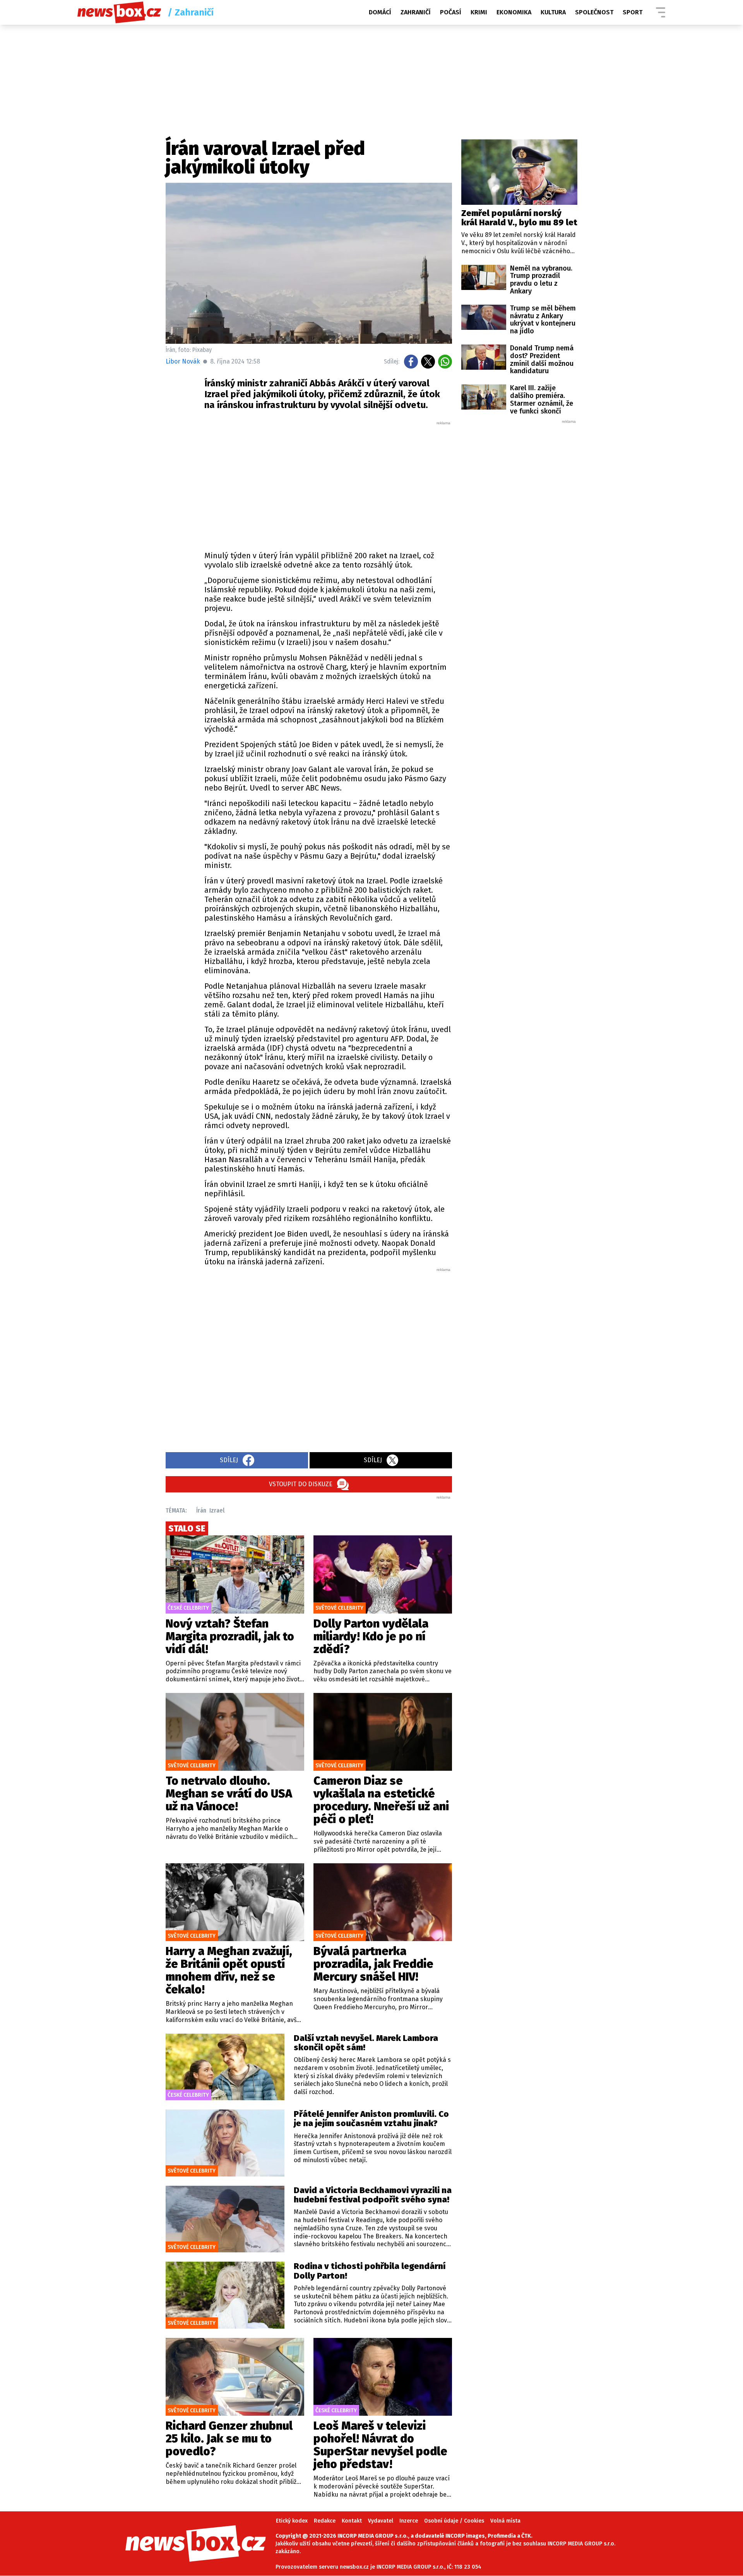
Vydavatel (381, 2521)
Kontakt (352, 2521)
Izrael (217, 1510)
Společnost (594, 12)
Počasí (451, 12)
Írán (201, 1510)
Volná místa (505, 2521)
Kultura (553, 12)
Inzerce (409, 2521)
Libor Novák (183, 361)
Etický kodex (292, 2521)
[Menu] (661, 12)
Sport (633, 12)
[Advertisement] (328, 484)
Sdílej (229, 1460)
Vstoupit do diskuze (301, 1484)
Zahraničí (416, 12)
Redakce (325, 2521)
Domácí (380, 12)
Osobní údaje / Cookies (454, 2521)
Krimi (479, 12)
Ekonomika (514, 12)
